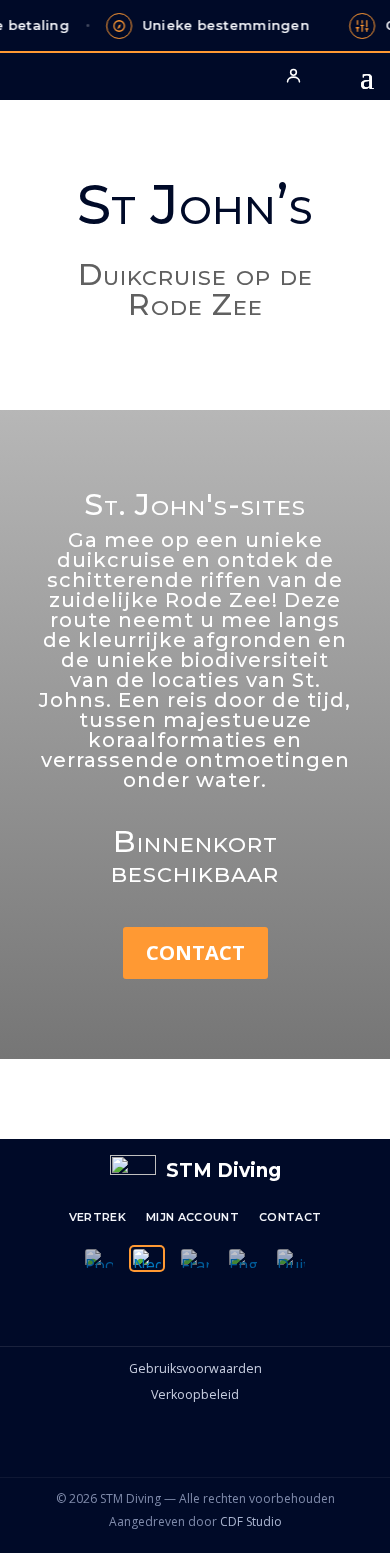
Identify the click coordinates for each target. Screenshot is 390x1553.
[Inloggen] (293, 75)
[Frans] (195, 1258)
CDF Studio (251, 1521)
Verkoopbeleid (195, 1394)
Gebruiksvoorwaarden (195, 1368)
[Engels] (243, 1258)
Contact (195, 952)
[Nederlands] (147, 1258)
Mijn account (192, 1217)
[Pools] (99, 1258)
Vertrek (97, 1217)
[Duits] (291, 1258)
